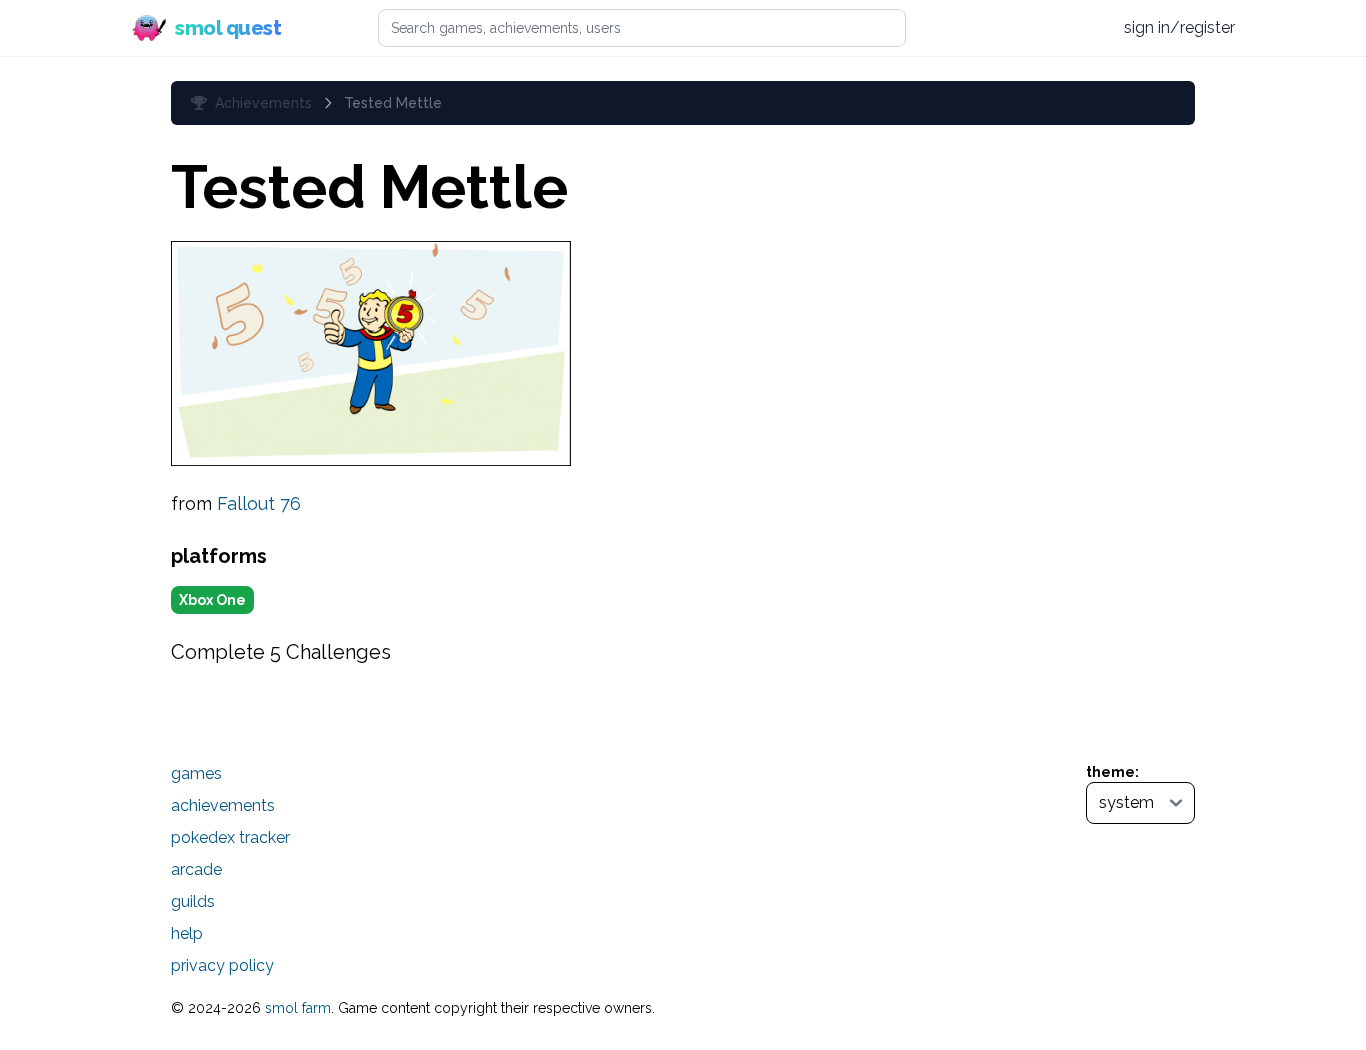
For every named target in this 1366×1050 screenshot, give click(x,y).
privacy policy (222, 965)
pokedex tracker (230, 837)
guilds (193, 901)
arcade (196, 869)
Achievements (263, 103)
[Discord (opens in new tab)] (1088, 28)
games (196, 773)
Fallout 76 (259, 503)
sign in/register (1179, 27)
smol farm (298, 1008)
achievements (223, 805)
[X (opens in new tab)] (1012, 28)
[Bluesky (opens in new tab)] (1049, 27)
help (187, 933)
